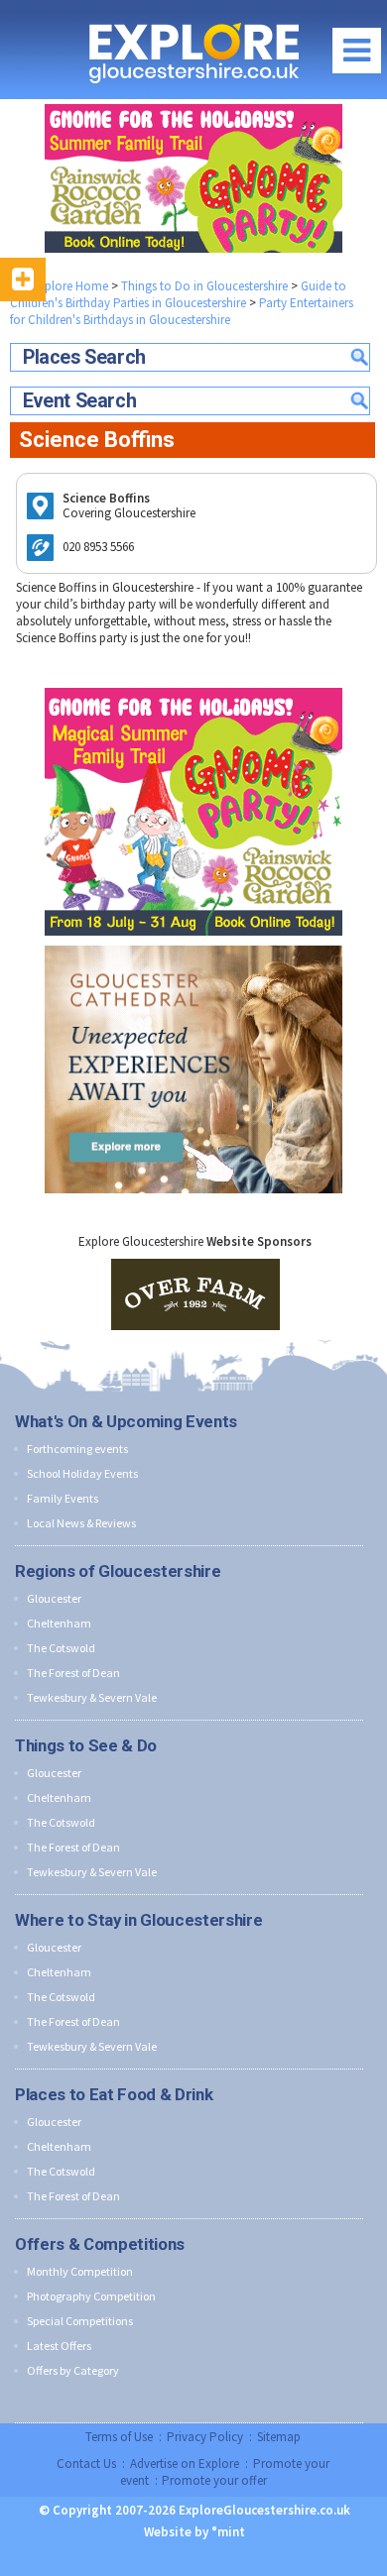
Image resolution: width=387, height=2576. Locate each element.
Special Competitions (80, 2321)
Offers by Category (73, 2370)
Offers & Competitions (100, 2244)
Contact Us (86, 2464)
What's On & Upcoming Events (126, 1421)
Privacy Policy (205, 2437)
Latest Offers (59, 2346)
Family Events (63, 1498)
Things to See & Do (86, 1745)
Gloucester (54, 1598)
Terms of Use (119, 2437)
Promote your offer (214, 2480)
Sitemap (279, 2437)
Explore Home (68, 286)
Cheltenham (59, 1623)
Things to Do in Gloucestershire (204, 286)
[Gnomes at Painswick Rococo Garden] (193, 178)
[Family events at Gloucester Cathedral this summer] (193, 941)
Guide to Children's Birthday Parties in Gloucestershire (178, 294)
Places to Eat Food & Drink (114, 2094)
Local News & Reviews (81, 1523)
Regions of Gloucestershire (118, 1571)
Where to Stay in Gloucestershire (138, 1920)
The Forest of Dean (73, 1673)
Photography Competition (91, 2296)
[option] (195, 1294)
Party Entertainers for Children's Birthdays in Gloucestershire (182, 311)
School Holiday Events (82, 1473)
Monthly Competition (80, 2271)
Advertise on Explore (185, 2464)
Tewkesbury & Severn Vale (92, 1697)
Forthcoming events (77, 1449)
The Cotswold (61, 1648)
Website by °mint (194, 2532)
